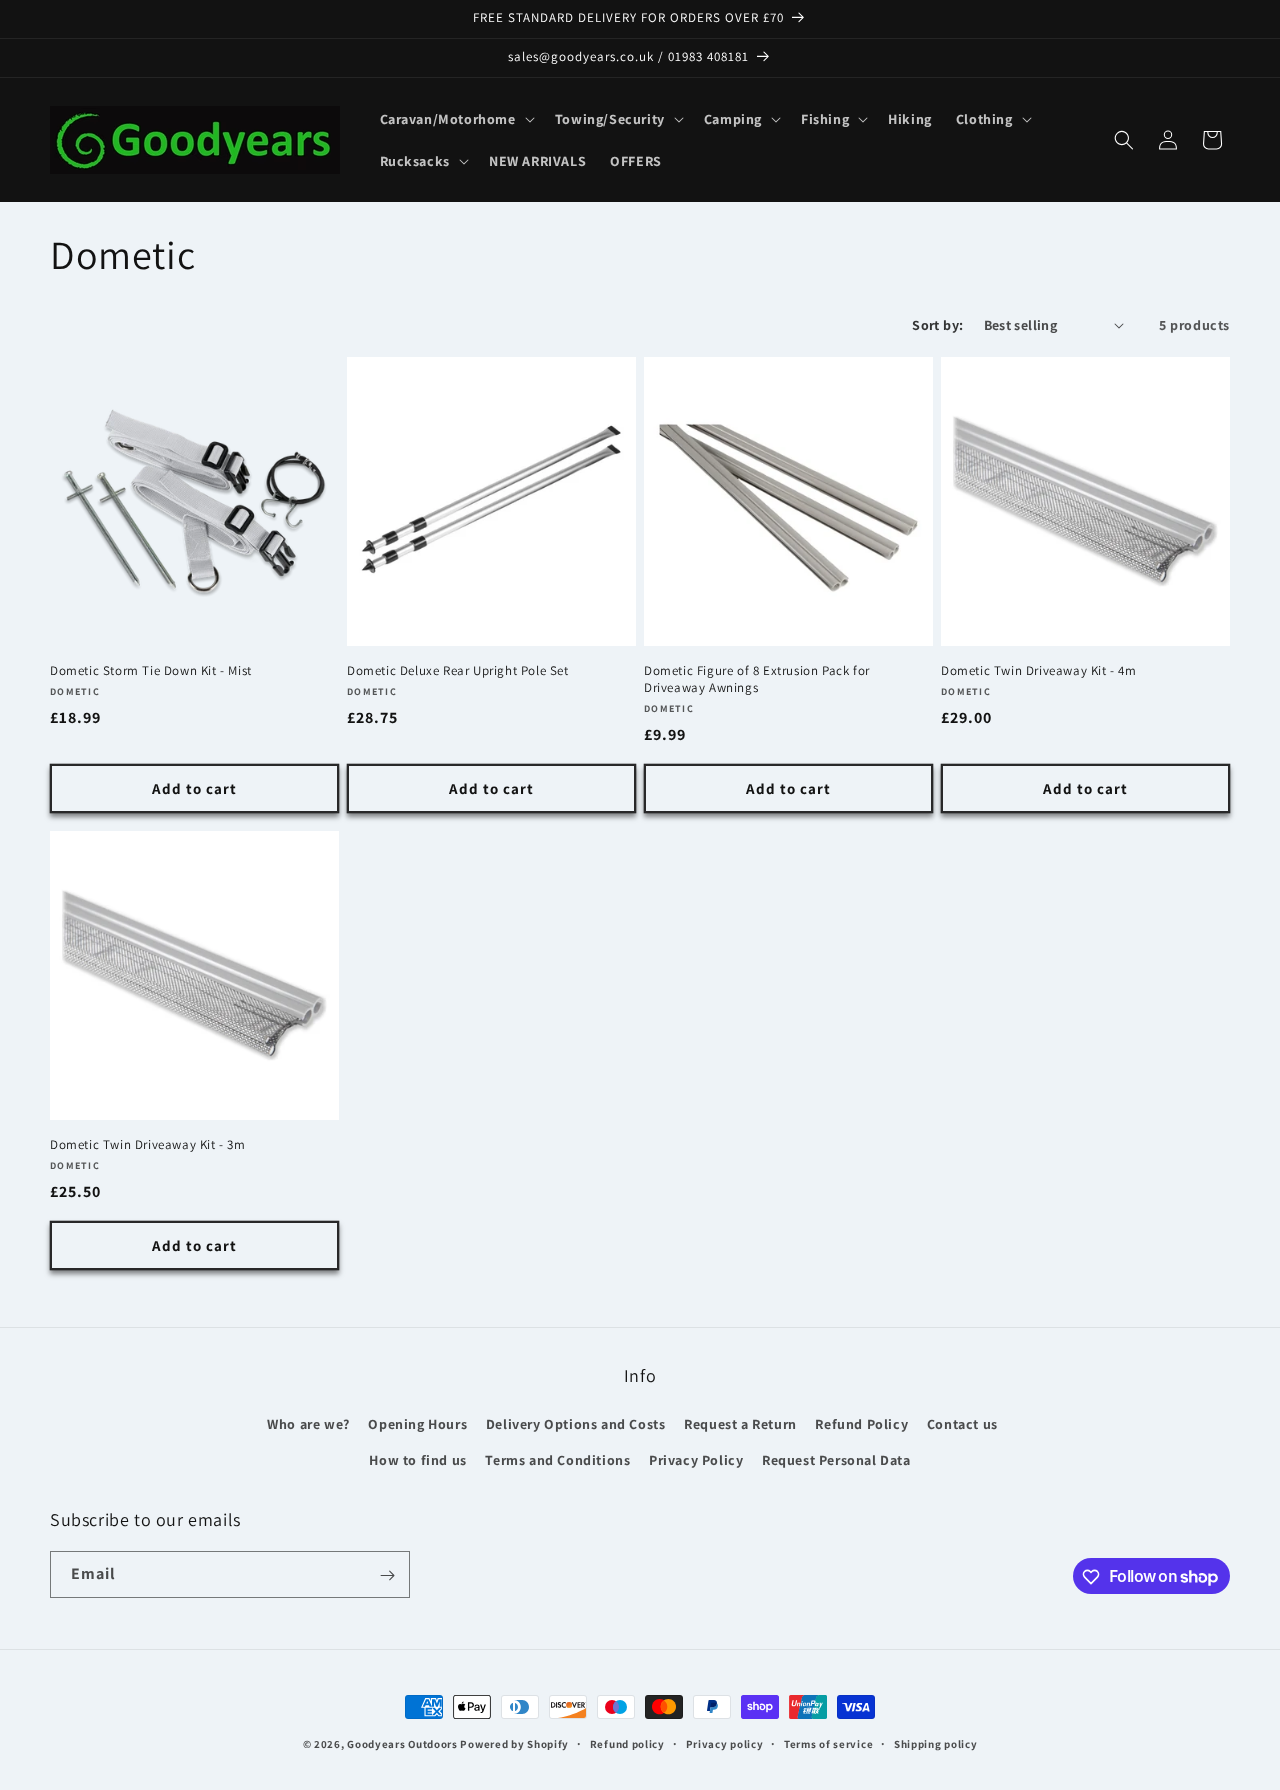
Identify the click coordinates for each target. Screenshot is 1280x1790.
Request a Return (740, 1425)
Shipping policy (936, 1743)
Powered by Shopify (514, 1744)
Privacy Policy (696, 1460)
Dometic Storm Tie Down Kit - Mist (151, 671)
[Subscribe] (387, 1575)
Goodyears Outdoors (402, 1744)
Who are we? (308, 1425)
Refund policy (627, 1743)
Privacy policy (725, 1743)
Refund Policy (861, 1425)
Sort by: (937, 325)
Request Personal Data (836, 1460)
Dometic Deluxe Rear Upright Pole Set (458, 671)
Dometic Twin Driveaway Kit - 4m (1039, 671)
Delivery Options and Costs (576, 1425)
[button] (455, 119)
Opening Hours (417, 1425)
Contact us (962, 1425)
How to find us (417, 1460)
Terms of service (828, 1743)
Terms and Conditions (557, 1460)
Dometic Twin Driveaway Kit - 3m (148, 1145)
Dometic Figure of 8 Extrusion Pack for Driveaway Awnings (757, 679)
